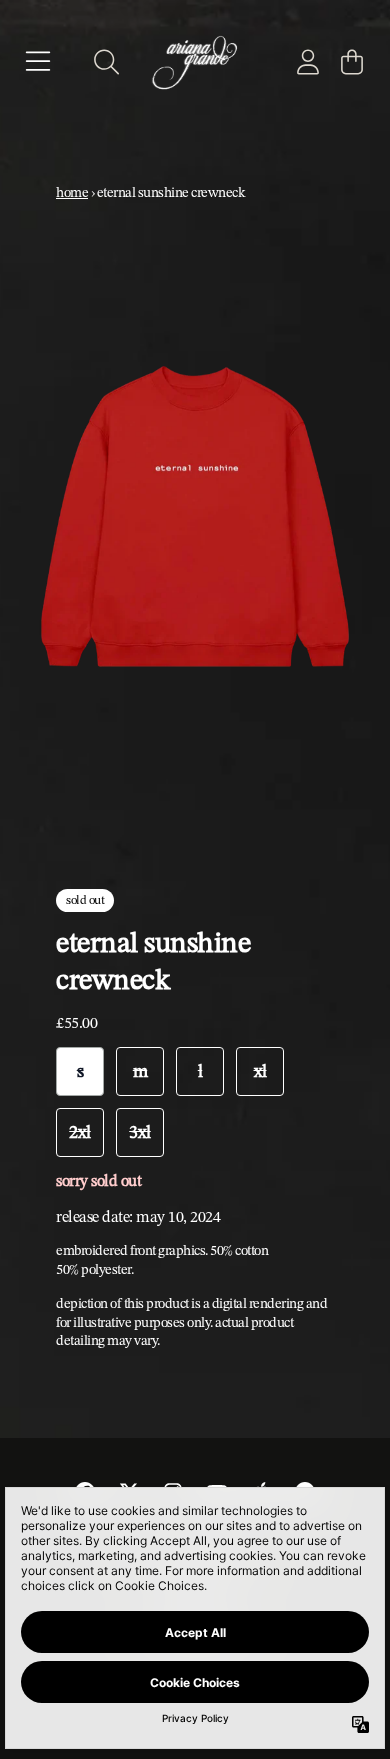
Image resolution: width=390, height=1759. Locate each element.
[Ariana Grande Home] (194, 61)
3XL (140, 1132)
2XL (80, 1132)
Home (72, 192)
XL (260, 1071)
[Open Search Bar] (105, 62)
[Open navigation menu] (38, 62)
